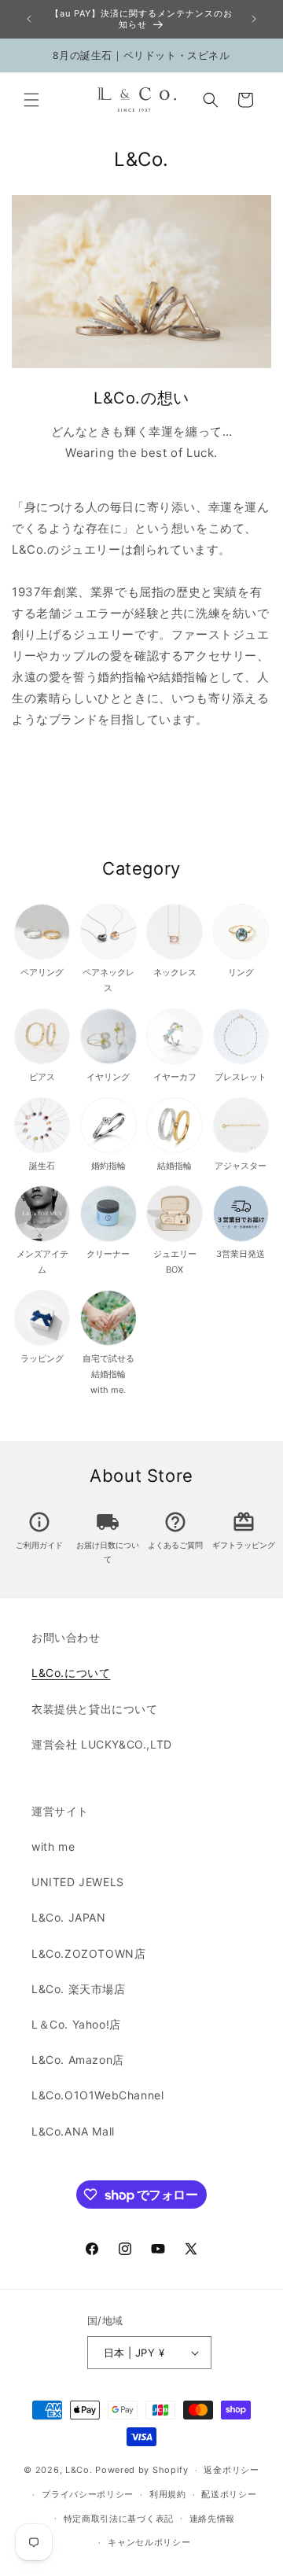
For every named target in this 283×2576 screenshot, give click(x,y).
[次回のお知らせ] (254, 19)
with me (53, 1846)
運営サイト (60, 1811)
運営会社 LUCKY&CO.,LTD (102, 1744)
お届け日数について (108, 1545)
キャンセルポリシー (149, 2542)
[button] (31, 100)
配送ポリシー (229, 2494)
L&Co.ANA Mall (73, 2131)
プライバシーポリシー (88, 2494)
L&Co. (80, 2470)
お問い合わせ (66, 1637)
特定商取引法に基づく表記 (119, 2519)
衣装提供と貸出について (95, 1709)
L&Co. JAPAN (69, 1917)
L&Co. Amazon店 (78, 2060)
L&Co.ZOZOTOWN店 (88, 1953)
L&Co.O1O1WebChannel (97, 2095)
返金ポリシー (231, 2470)
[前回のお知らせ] (29, 19)
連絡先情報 (213, 2519)
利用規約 (168, 2494)
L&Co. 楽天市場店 (79, 1989)
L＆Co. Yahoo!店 (76, 2024)
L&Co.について (71, 1673)
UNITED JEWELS (78, 1882)
